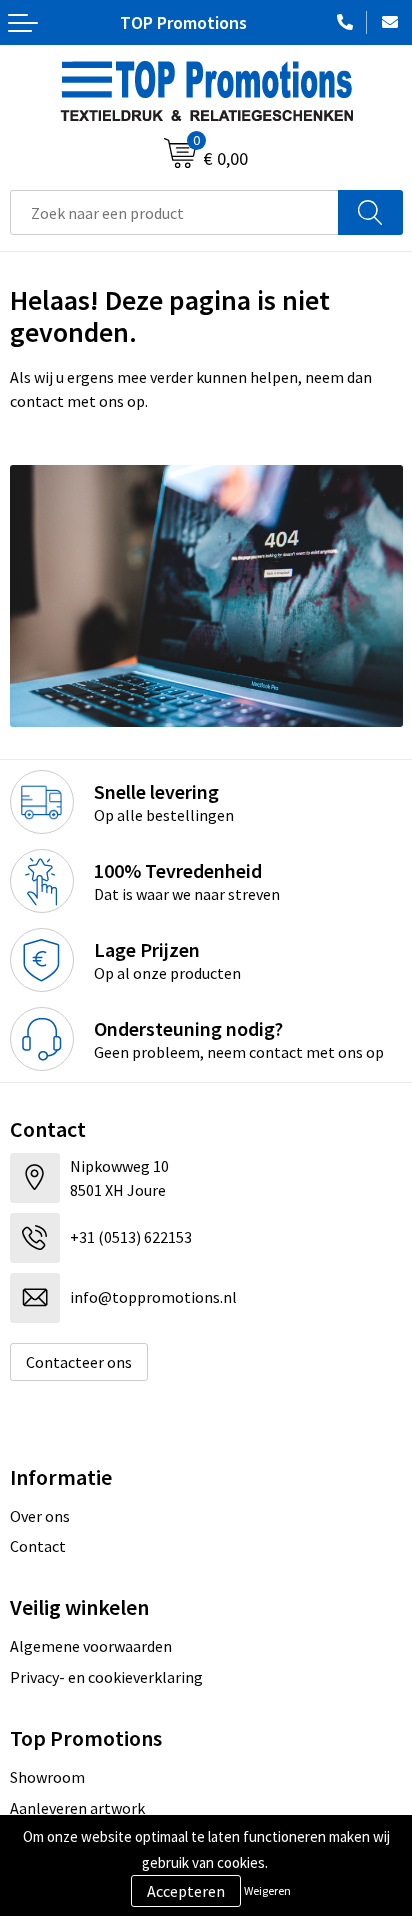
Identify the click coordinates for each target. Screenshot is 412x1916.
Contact (38, 1546)
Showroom (47, 1777)
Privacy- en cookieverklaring (106, 1677)
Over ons (40, 1516)
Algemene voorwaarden (91, 1646)
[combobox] (174, 212)
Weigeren (267, 1890)
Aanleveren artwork (77, 1808)
